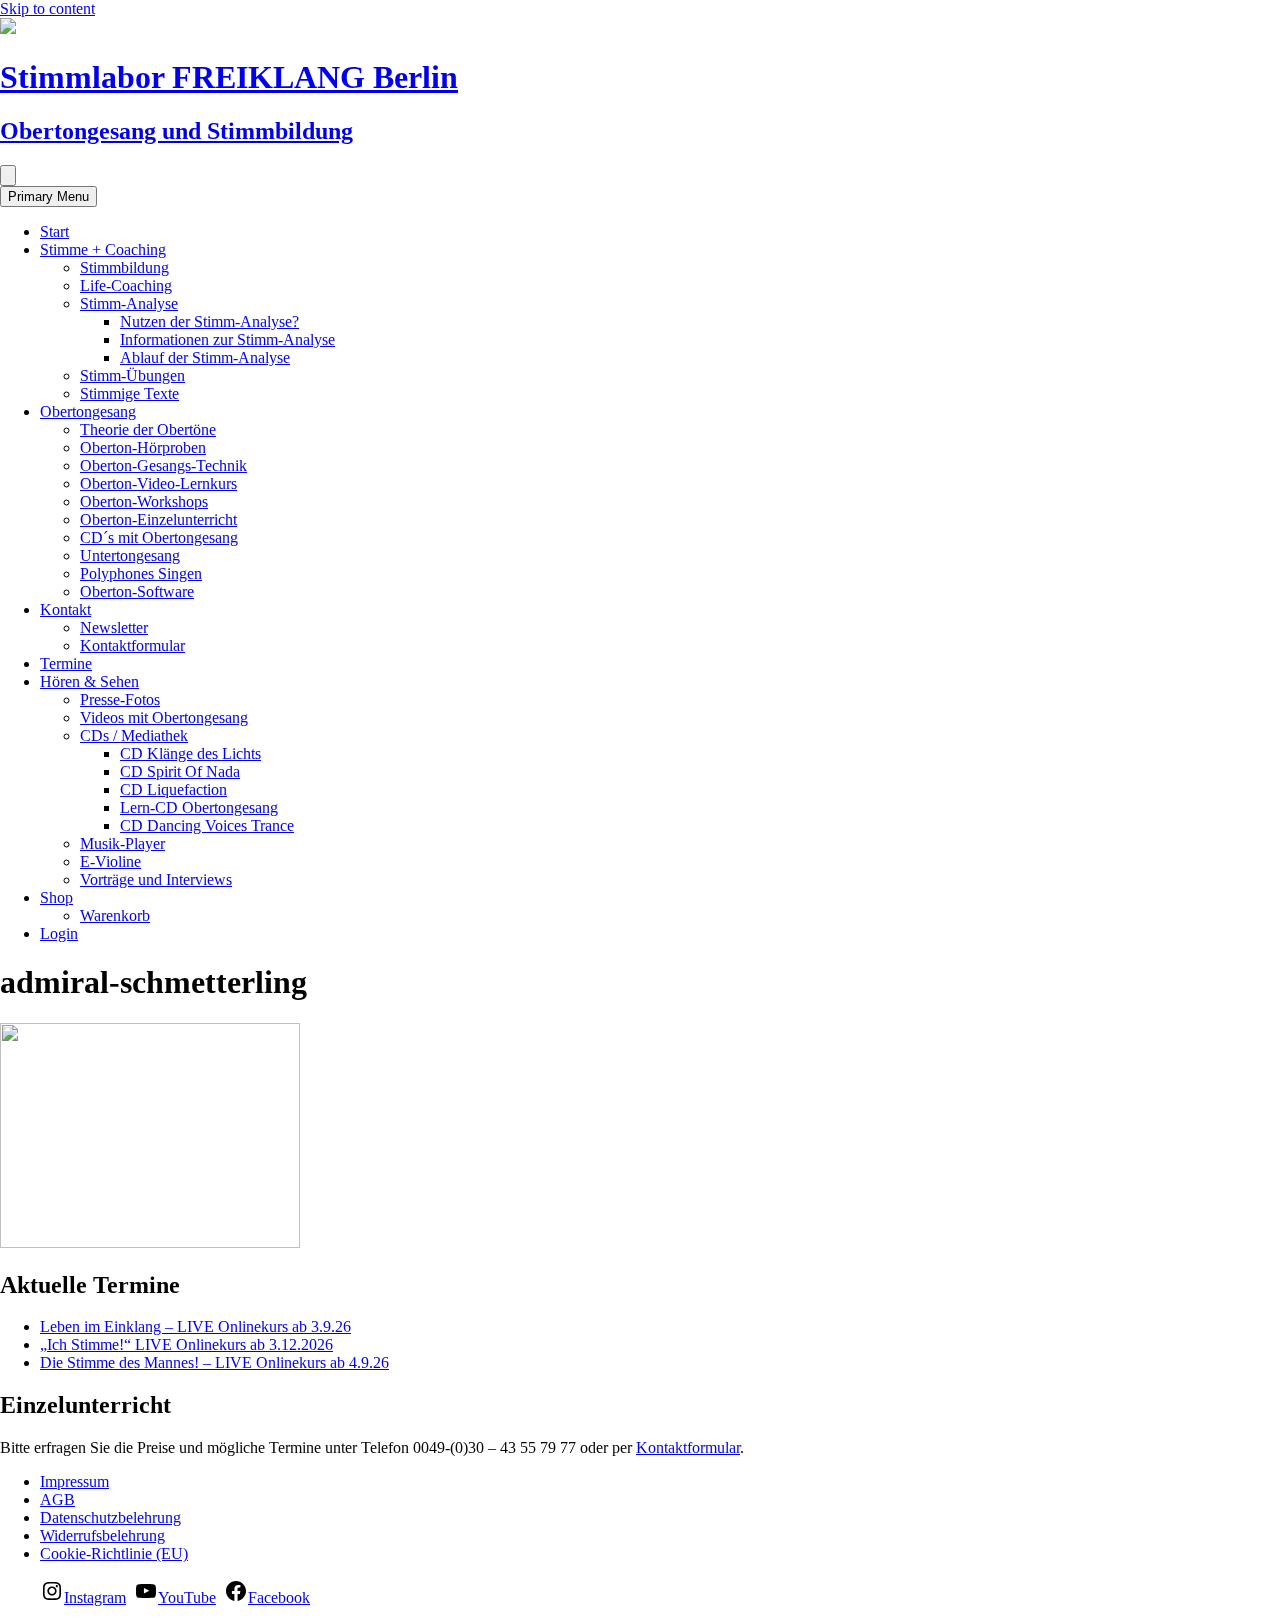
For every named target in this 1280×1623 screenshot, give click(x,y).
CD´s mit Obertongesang (159, 537)
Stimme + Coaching (103, 249)
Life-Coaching (126, 285)
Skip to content (47, 8)
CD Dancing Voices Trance (207, 825)
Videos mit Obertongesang (164, 717)
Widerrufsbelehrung (102, 1535)
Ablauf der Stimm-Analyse (205, 357)
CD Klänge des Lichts (190, 753)
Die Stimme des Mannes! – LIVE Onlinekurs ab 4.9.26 (214, 1362)
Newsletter (114, 627)
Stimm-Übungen (132, 375)
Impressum (74, 1481)
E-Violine (110, 861)
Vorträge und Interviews (156, 879)
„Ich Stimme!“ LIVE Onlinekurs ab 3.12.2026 (186, 1344)
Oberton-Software (137, 591)
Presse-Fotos (120, 699)
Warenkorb (115, 915)
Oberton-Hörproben (143, 447)
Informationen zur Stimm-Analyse (227, 339)
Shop (56, 897)
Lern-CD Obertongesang (199, 807)
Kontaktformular (132, 645)
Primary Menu (48, 196)
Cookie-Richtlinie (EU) (114, 1553)
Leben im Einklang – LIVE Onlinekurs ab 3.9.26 (195, 1326)
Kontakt (65, 609)
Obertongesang (88, 411)
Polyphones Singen (141, 573)
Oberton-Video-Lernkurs (158, 483)
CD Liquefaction (173, 789)
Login (59, 933)
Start (54, 231)
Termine (66, 663)
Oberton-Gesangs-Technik (163, 465)
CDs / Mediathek (134, 735)
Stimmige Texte (129, 393)
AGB (57, 1499)
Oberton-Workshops (144, 501)
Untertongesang (130, 555)
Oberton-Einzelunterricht (158, 519)
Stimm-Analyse (129, 303)
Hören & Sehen (89, 681)
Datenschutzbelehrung (110, 1517)
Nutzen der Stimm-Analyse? (209, 321)
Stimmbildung (124, 267)
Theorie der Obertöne (148, 429)
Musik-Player (122, 843)
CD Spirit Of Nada (180, 771)
